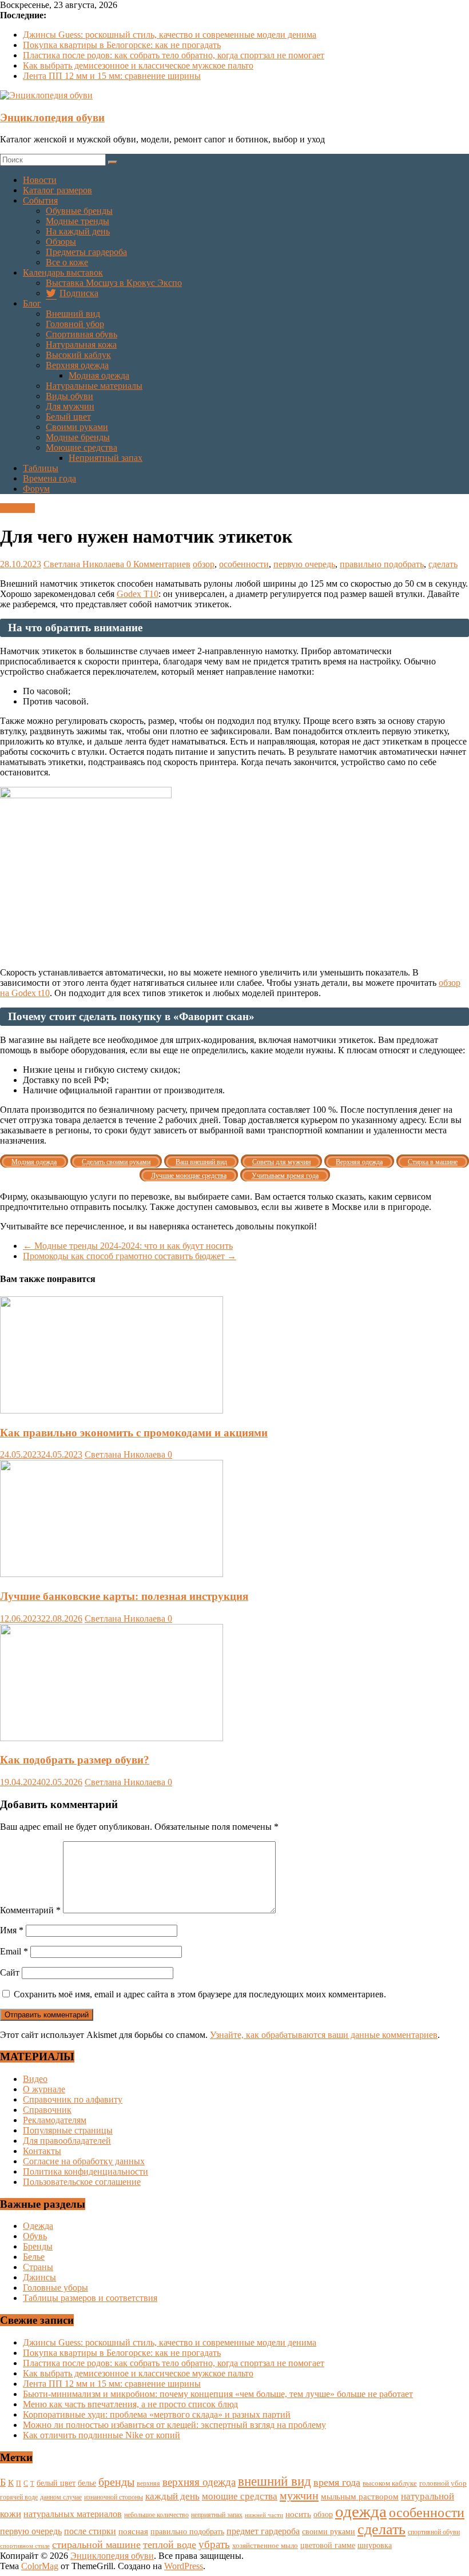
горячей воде (19, 2497)
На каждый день (78, 231)
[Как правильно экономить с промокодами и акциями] (112, 1410)
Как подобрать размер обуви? (75, 1760)
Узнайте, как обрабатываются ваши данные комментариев (324, 2035)
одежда (361, 2511)
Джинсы (39, 2277)
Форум (36, 489)
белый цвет (56, 2483)
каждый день (172, 2496)
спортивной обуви (434, 2532)
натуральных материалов (73, 2514)
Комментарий (30, 1910)
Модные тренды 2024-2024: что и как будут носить (128, 1246)
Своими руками (77, 427)
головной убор (443, 2483)
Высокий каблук (78, 355)
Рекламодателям (55, 2120)
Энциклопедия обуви (52, 118)
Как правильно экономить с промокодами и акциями (134, 1433)
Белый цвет (68, 417)
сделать (443, 564)
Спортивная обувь (82, 334)
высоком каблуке (390, 2483)
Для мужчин (70, 406)
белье (87, 2483)
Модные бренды (78, 437)
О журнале (44, 2089)
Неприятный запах (106, 458)
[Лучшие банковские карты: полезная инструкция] (112, 1574)
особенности (244, 564)
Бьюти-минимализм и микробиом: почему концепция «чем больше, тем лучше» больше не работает (218, 2394)
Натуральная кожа (81, 345)
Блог (32, 303)
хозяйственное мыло (265, 2545)
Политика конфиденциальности (86, 2171)
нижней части (264, 2515)
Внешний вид (73, 314)
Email (14, 1951)
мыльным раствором (360, 2496)
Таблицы (41, 468)
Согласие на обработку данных (84, 2161)
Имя (12, 1930)
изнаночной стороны (114, 2497)
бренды (116, 2482)
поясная (133, 2531)
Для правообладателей (67, 2141)
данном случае (61, 2497)
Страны (38, 2267)
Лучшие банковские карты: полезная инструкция (124, 1596)
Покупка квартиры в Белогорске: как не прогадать (122, 45)
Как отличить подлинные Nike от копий (102, 2435)
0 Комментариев (158, 564)
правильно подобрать (382, 564)
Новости (40, 180)
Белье (34, 2257)
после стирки (90, 2531)
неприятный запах (217, 2515)
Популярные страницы (68, 2130)
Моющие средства (82, 447)
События (40, 200)
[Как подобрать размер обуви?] (112, 1738)
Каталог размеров (57, 190)
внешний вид (275, 2481)
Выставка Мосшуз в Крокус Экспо (114, 283)
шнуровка (375, 2545)
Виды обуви (69, 396)
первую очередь (304, 564)
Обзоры (61, 242)
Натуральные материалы (94, 386)
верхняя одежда (199, 2482)
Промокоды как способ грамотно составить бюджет (130, 1256)
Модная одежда (99, 375)
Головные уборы (55, 2288)
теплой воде (170, 2545)
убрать (214, 2544)
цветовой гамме (328, 2545)
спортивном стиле (25, 2546)
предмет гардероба (263, 2531)
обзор (204, 564)
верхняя (148, 2483)
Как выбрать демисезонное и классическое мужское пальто (138, 65)
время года (337, 2482)
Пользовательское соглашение (82, 2182)
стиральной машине (96, 2545)
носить (298, 2514)
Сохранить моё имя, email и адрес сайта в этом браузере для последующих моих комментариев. (200, 1994)
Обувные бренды (79, 211)
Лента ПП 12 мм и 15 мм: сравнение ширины (112, 76)
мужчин (299, 2495)
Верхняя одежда (77, 365)
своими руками (329, 2531)
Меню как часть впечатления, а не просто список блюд (130, 2404)
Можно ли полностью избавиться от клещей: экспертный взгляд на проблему (174, 2425)
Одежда (38, 2226)
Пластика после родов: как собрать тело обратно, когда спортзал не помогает (174, 55)
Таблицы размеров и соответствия (90, 2298)
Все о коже (67, 262)
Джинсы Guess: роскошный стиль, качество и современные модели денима (170, 35)
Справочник (47, 2110)
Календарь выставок (63, 272)
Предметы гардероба (86, 252)
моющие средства (240, 2496)
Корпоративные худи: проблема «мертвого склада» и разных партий (157, 2414)
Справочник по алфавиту (73, 2099)
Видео (35, 2079)
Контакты (42, 2151)
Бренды (38, 2246)
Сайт (10, 1972)
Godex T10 (138, 594)
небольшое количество (156, 2515)
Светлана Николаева (85, 564)
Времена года (49, 478)
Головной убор (75, 324)
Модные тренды (77, 221)
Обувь (35, 2236)
